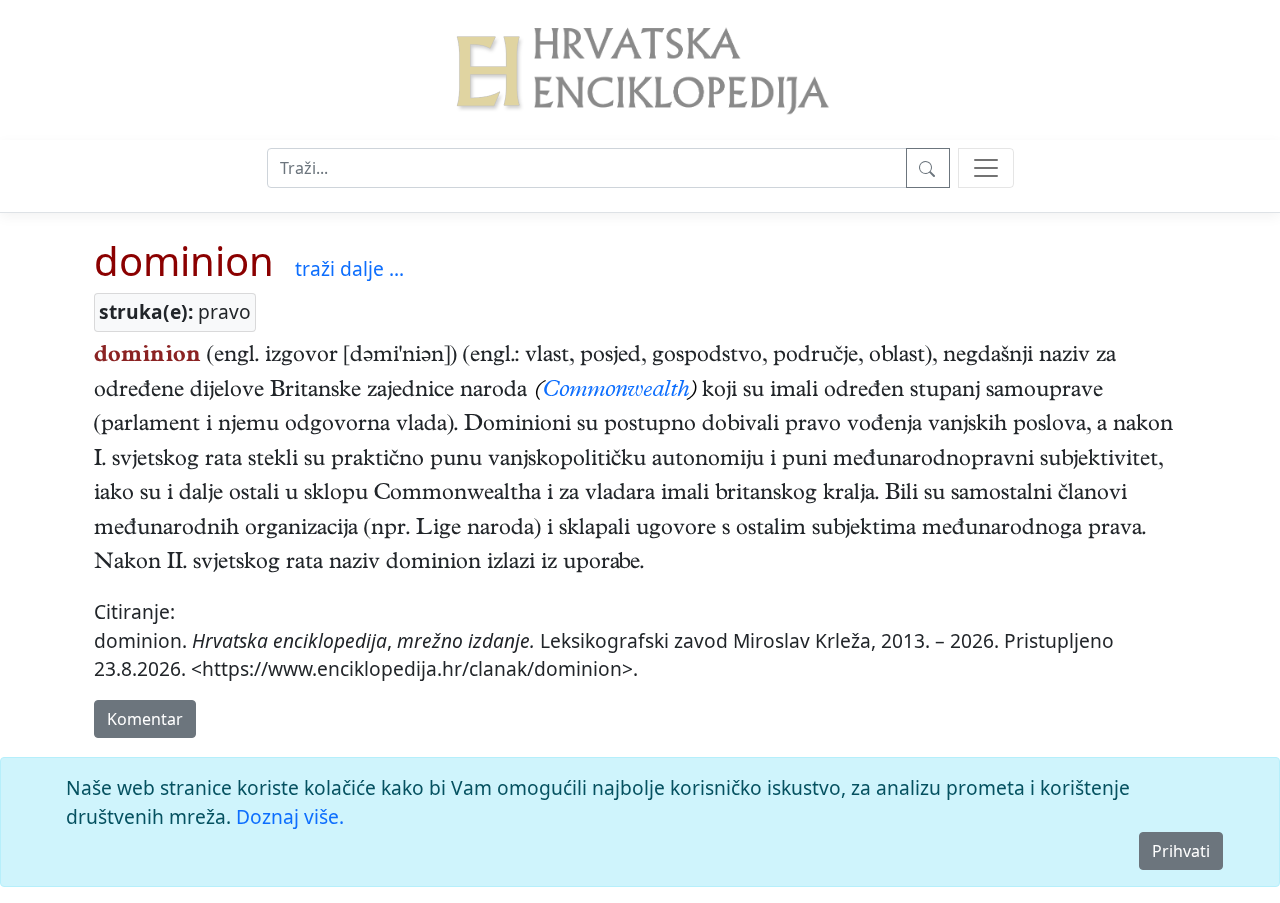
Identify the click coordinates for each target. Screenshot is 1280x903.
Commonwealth (616, 392)
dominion (184, 260)
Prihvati (1181, 851)
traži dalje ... (349, 268)
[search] (986, 168)
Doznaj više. (290, 816)
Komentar (145, 719)
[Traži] (928, 168)
